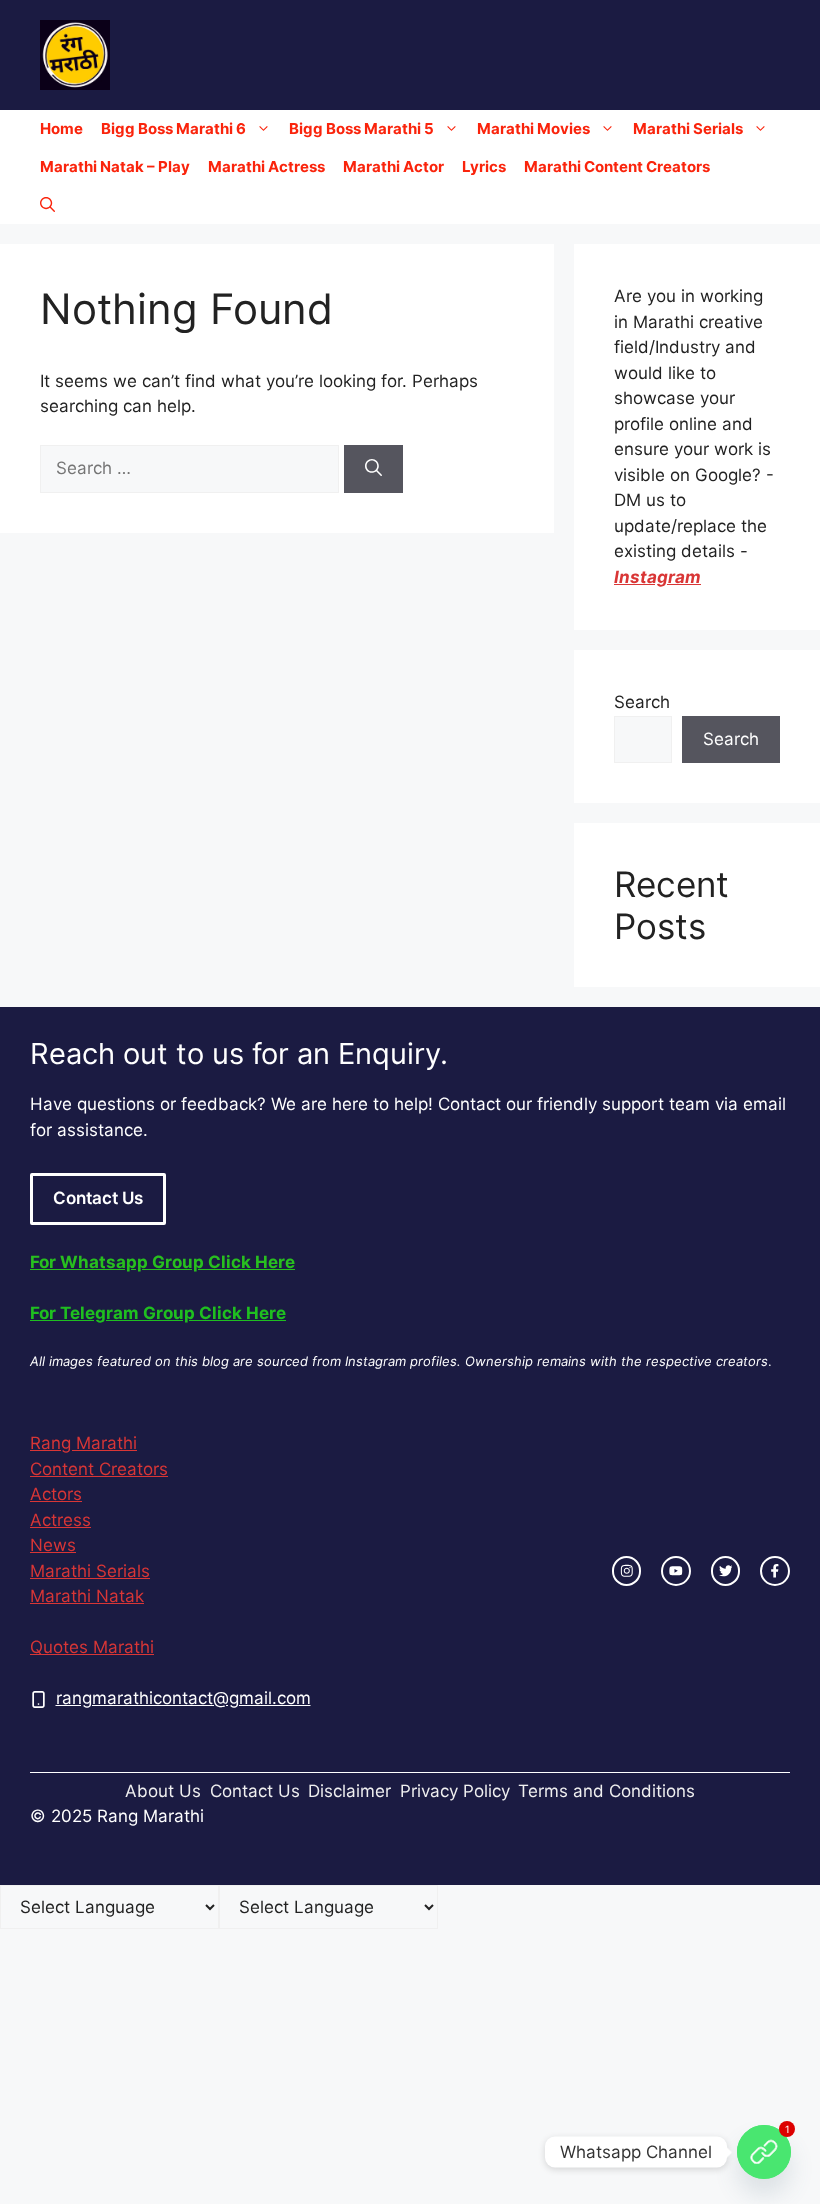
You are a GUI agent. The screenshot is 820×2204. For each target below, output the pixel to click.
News (53, 1545)
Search (642, 702)
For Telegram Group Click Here (158, 1313)
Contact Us (98, 1198)
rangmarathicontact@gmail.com (183, 1698)
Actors (56, 1494)
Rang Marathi (83, 1443)
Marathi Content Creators (617, 166)
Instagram (657, 577)
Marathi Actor (393, 166)
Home (61, 128)
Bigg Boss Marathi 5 (361, 128)
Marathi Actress (266, 166)
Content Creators (99, 1469)
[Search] (373, 469)
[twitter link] (726, 1571)
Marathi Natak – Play (115, 166)
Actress (60, 1520)
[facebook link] (775, 1571)
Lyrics (484, 166)
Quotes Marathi (92, 1647)
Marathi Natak (87, 1596)
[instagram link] (627, 1571)
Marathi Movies (533, 128)
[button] (47, 205)
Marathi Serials (688, 128)
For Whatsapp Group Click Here (162, 1262)
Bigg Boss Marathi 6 (173, 128)
